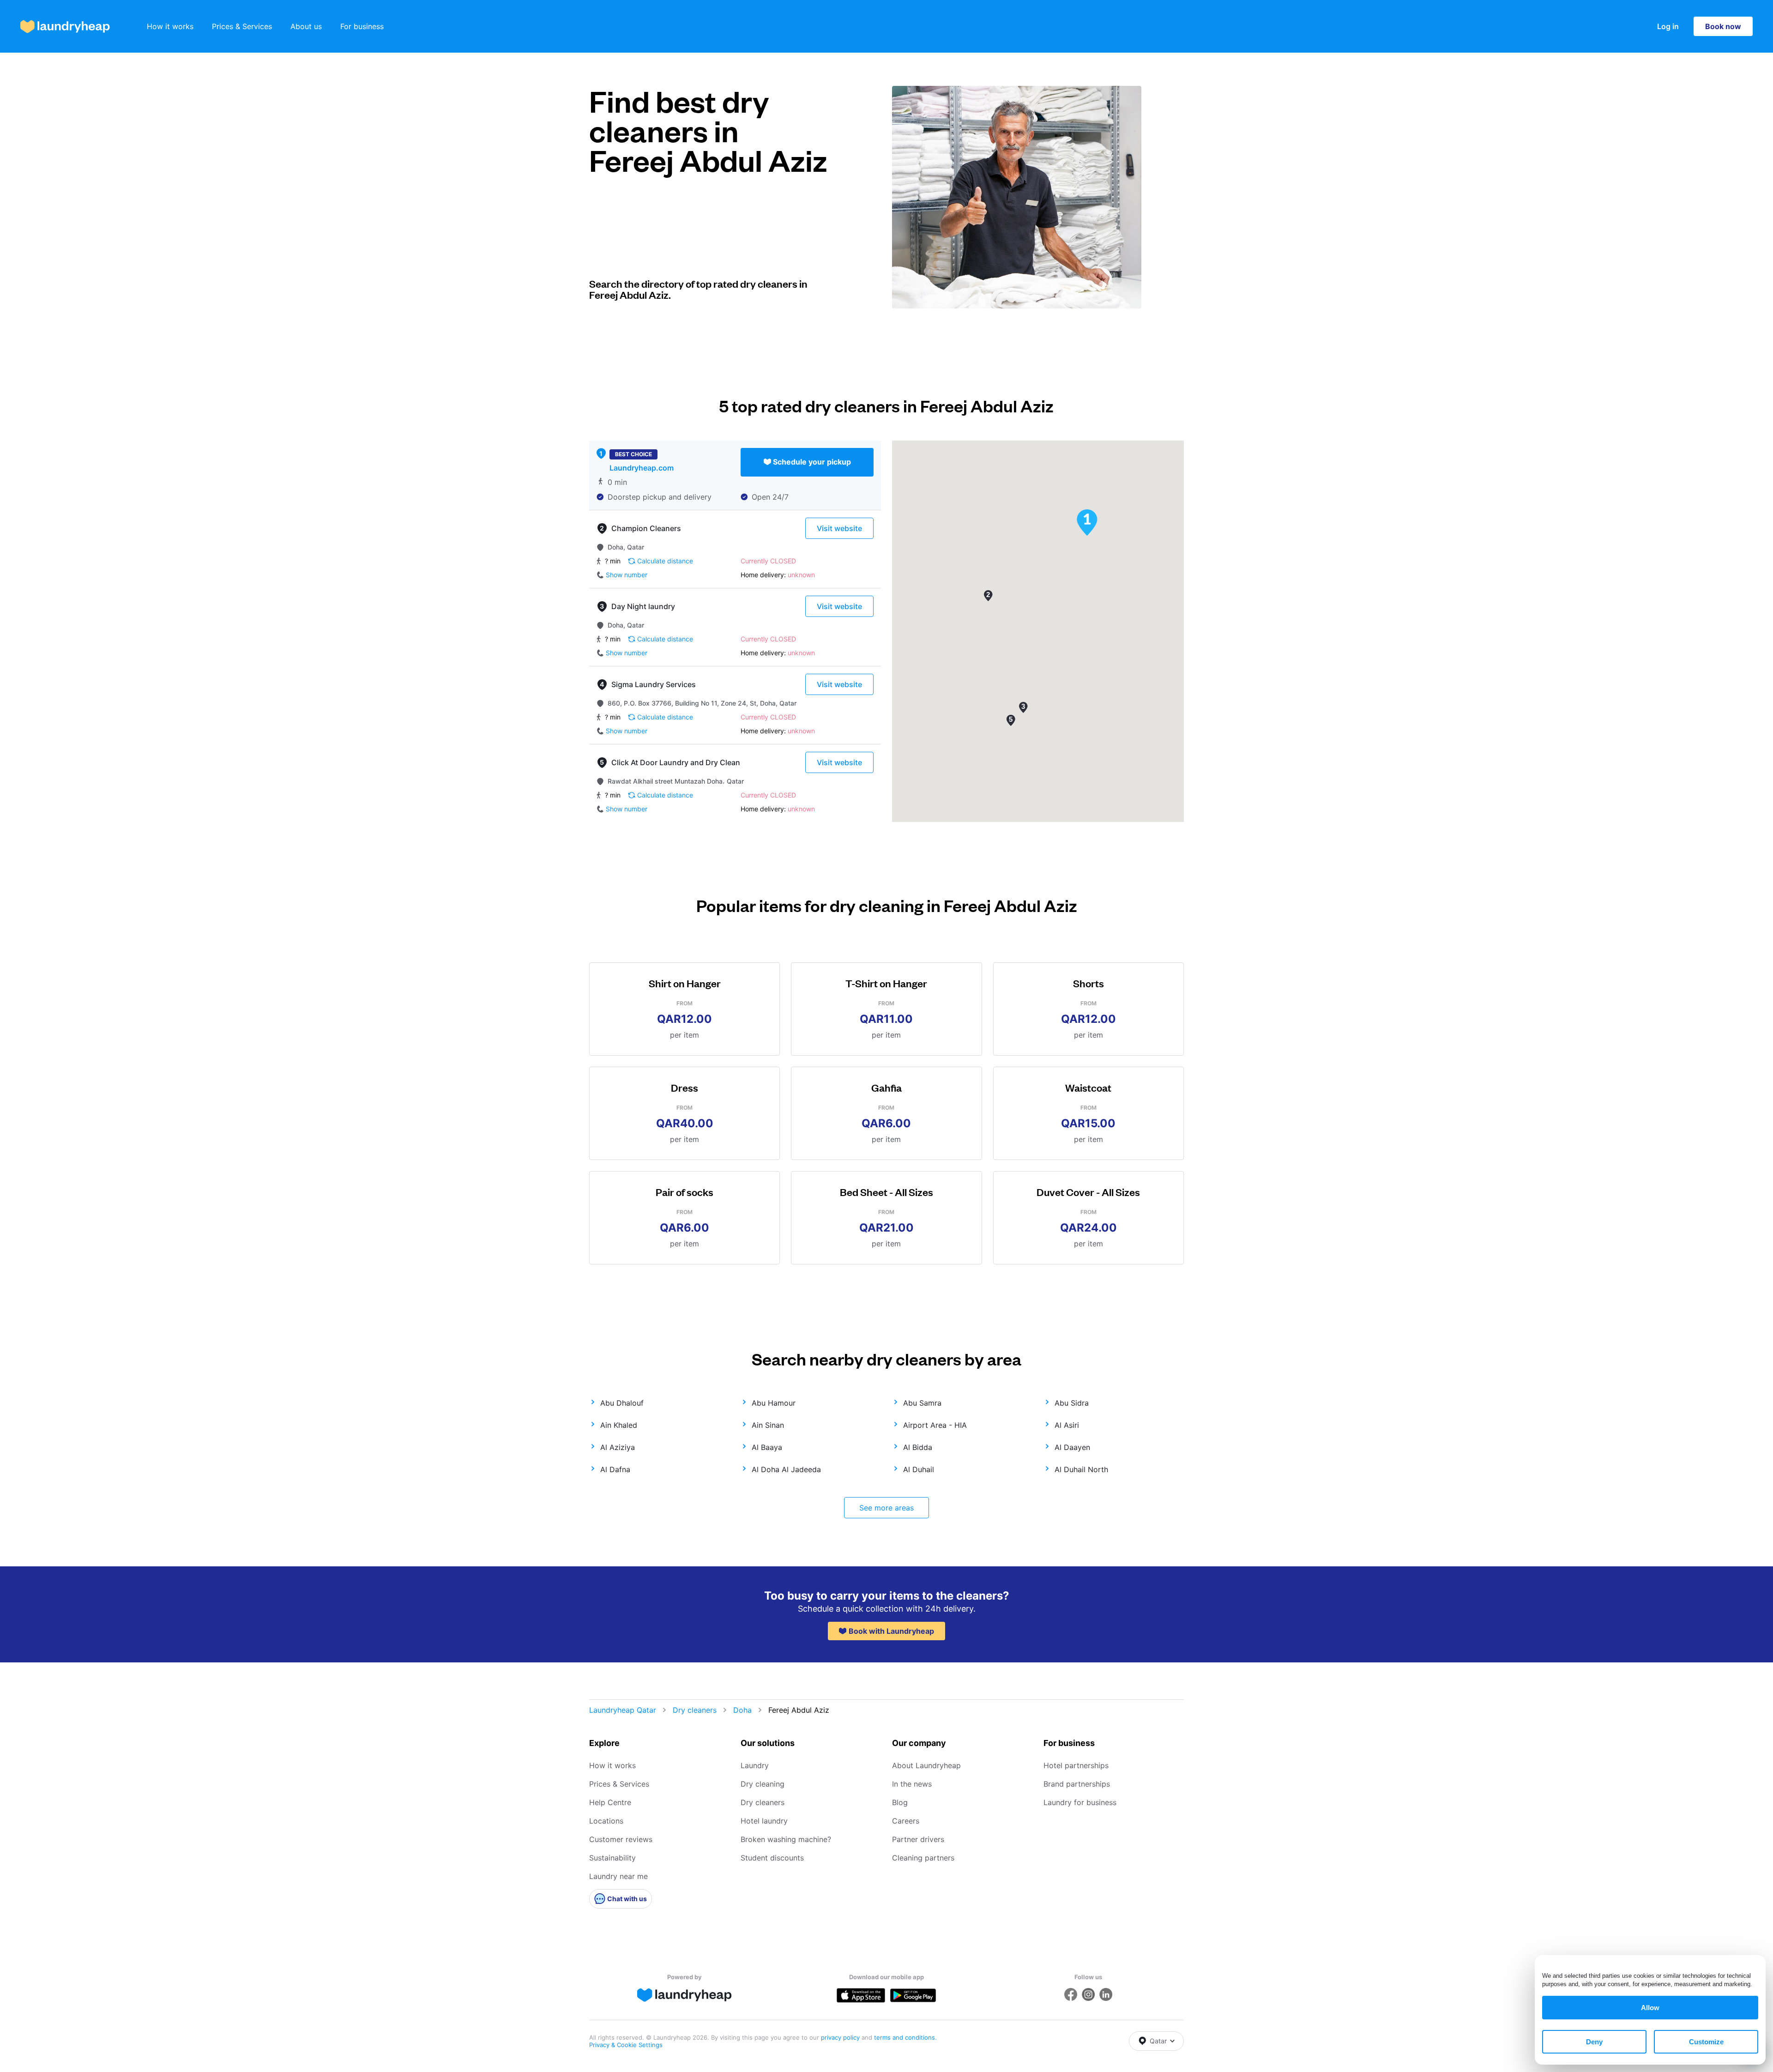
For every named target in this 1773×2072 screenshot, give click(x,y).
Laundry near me (618, 1876)
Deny (1594, 2042)
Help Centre (610, 1802)
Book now (1723, 26)
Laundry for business (1080, 1802)
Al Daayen (1072, 1447)
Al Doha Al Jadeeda (786, 1469)
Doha (742, 1710)
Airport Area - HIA (935, 1425)
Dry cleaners (695, 1710)
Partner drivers (918, 1839)
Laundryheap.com (642, 468)
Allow (1650, 2008)
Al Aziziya (618, 1447)
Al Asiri (1067, 1425)
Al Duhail (919, 1469)
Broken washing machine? (786, 1839)
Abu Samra (922, 1403)
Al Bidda (918, 1447)
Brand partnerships (1077, 1784)
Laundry (755, 1765)
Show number (627, 575)
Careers (906, 1821)
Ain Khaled (619, 1425)
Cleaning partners (923, 1858)
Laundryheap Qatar (623, 1710)
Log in (1668, 26)
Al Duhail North (1081, 1469)
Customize (1706, 2042)
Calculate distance (665, 561)
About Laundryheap (926, 1765)
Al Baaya (767, 1447)
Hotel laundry (764, 1821)
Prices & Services (242, 26)
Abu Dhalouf (622, 1403)
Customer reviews (621, 1839)
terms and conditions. (905, 2037)
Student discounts (772, 1858)
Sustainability (612, 1858)
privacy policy (841, 2037)
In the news (912, 1784)
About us (306, 26)
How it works (170, 26)
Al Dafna (615, 1469)
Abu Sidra (1072, 1403)
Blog (900, 1802)
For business (362, 26)
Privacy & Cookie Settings (626, 2045)
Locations (606, 1821)
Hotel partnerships (1076, 1765)
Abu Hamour (774, 1403)
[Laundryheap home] (65, 27)
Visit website (839, 528)
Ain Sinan (768, 1425)
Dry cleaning (763, 1784)
